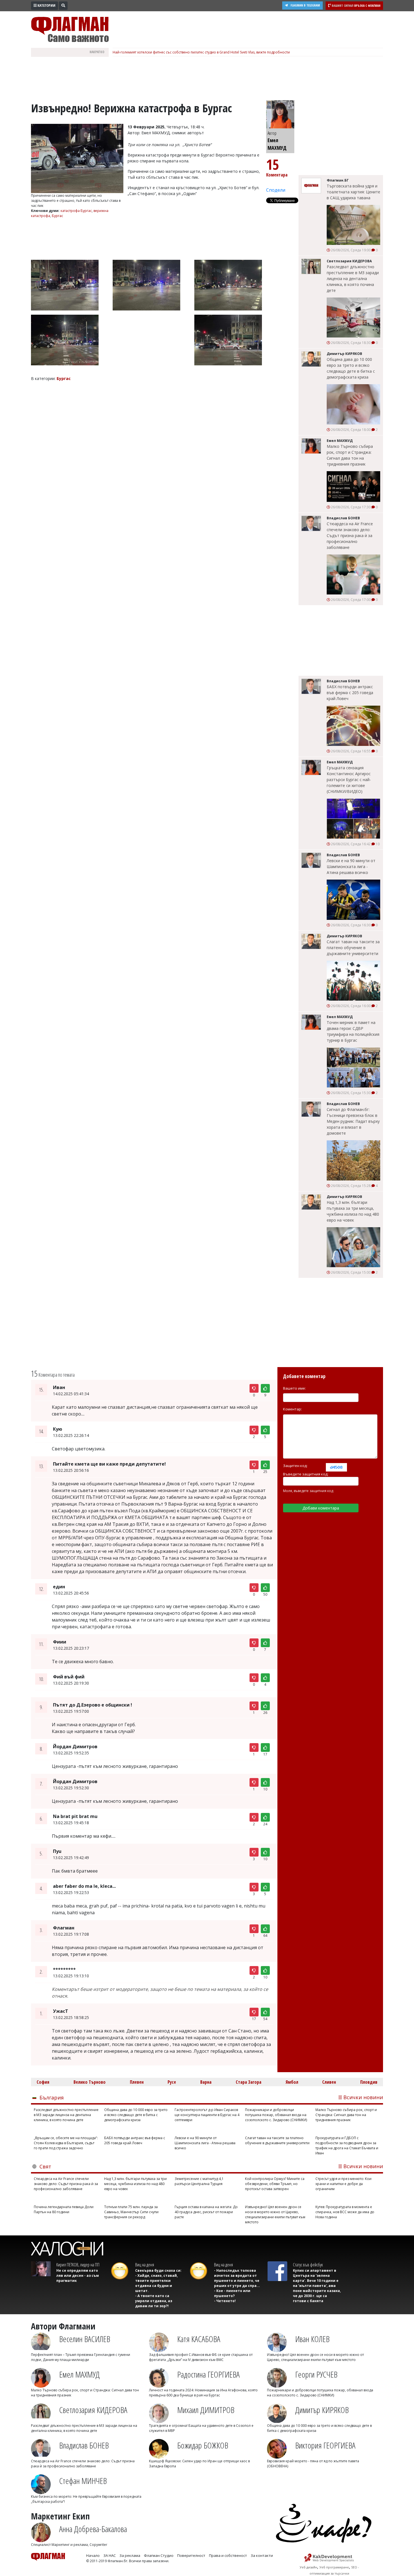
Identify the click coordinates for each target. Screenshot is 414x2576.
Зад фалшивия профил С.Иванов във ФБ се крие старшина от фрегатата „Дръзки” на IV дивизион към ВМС (201, 2357)
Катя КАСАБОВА (199, 2339)
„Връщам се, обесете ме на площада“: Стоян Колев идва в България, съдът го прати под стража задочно (66, 2143)
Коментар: (292, 1409)
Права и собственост (228, 2555)
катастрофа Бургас (76, 211)
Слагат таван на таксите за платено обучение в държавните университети (353, 948)
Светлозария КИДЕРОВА (93, 2410)
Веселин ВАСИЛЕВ (85, 2339)
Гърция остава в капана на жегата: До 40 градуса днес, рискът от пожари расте (206, 2212)
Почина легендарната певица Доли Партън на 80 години (64, 2209)
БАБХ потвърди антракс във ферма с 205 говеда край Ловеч (350, 693)
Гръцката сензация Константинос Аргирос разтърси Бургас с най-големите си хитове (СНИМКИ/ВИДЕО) (349, 780)
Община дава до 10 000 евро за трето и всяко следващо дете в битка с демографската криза (351, 368)
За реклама (130, 2555)
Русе (172, 2082)
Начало (93, 2555)
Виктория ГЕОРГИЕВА (325, 2445)
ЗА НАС (110, 2555)
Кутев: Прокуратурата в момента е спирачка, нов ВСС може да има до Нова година (345, 2212)
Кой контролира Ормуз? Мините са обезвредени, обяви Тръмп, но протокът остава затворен (275, 2184)
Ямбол (292, 2082)
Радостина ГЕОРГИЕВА (208, 2374)
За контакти (262, 2555)
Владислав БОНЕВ (84, 2445)
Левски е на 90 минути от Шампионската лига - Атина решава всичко (351, 867)
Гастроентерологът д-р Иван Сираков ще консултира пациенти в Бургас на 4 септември (207, 2115)
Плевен (137, 2082)
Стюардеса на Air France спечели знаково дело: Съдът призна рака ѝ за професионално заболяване (350, 535)
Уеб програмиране (334, 2567)
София (43, 2082)
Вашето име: (294, 1388)
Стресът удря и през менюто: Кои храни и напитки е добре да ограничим (343, 2184)
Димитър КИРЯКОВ (322, 2410)
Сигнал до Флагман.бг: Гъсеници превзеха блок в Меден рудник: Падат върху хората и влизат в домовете (353, 1121)
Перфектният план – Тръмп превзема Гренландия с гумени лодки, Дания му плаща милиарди (81, 2357)
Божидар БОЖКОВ (203, 2445)
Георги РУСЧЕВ (316, 2374)
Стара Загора (249, 2082)
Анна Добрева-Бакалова (93, 2529)
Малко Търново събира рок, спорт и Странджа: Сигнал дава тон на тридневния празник (350, 455)
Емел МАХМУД (79, 2374)
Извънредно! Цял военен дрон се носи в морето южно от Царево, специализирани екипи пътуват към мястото (275, 2214)
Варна (206, 2082)
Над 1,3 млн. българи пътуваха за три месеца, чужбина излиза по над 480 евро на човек (353, 1211)
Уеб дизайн (308, 2567)
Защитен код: (295, 1466)
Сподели (276, 190)
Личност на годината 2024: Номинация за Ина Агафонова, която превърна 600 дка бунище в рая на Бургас (203, 2393)
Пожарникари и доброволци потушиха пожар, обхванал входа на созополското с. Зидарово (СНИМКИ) (276, 2115)
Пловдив (369, 2082)
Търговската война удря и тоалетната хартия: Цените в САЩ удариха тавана (353, 192)
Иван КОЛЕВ (312, 2339)
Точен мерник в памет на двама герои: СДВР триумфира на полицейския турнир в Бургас (353, 1031)
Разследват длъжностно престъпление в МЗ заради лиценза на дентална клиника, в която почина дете (353, 279)
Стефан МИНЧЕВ (83, 2481)
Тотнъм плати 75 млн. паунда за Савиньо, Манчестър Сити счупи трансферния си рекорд (131, 2212)
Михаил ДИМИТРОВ (206, 2410)
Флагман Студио (159, 2555)
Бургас (57, 216)
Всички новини (363, 2097)
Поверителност (191, 2555)
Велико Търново (90, 2082)
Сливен (329, 2082)
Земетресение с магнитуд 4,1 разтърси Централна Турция (199, 2181)
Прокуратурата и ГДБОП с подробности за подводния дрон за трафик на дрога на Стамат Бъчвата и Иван (347, 2145)
